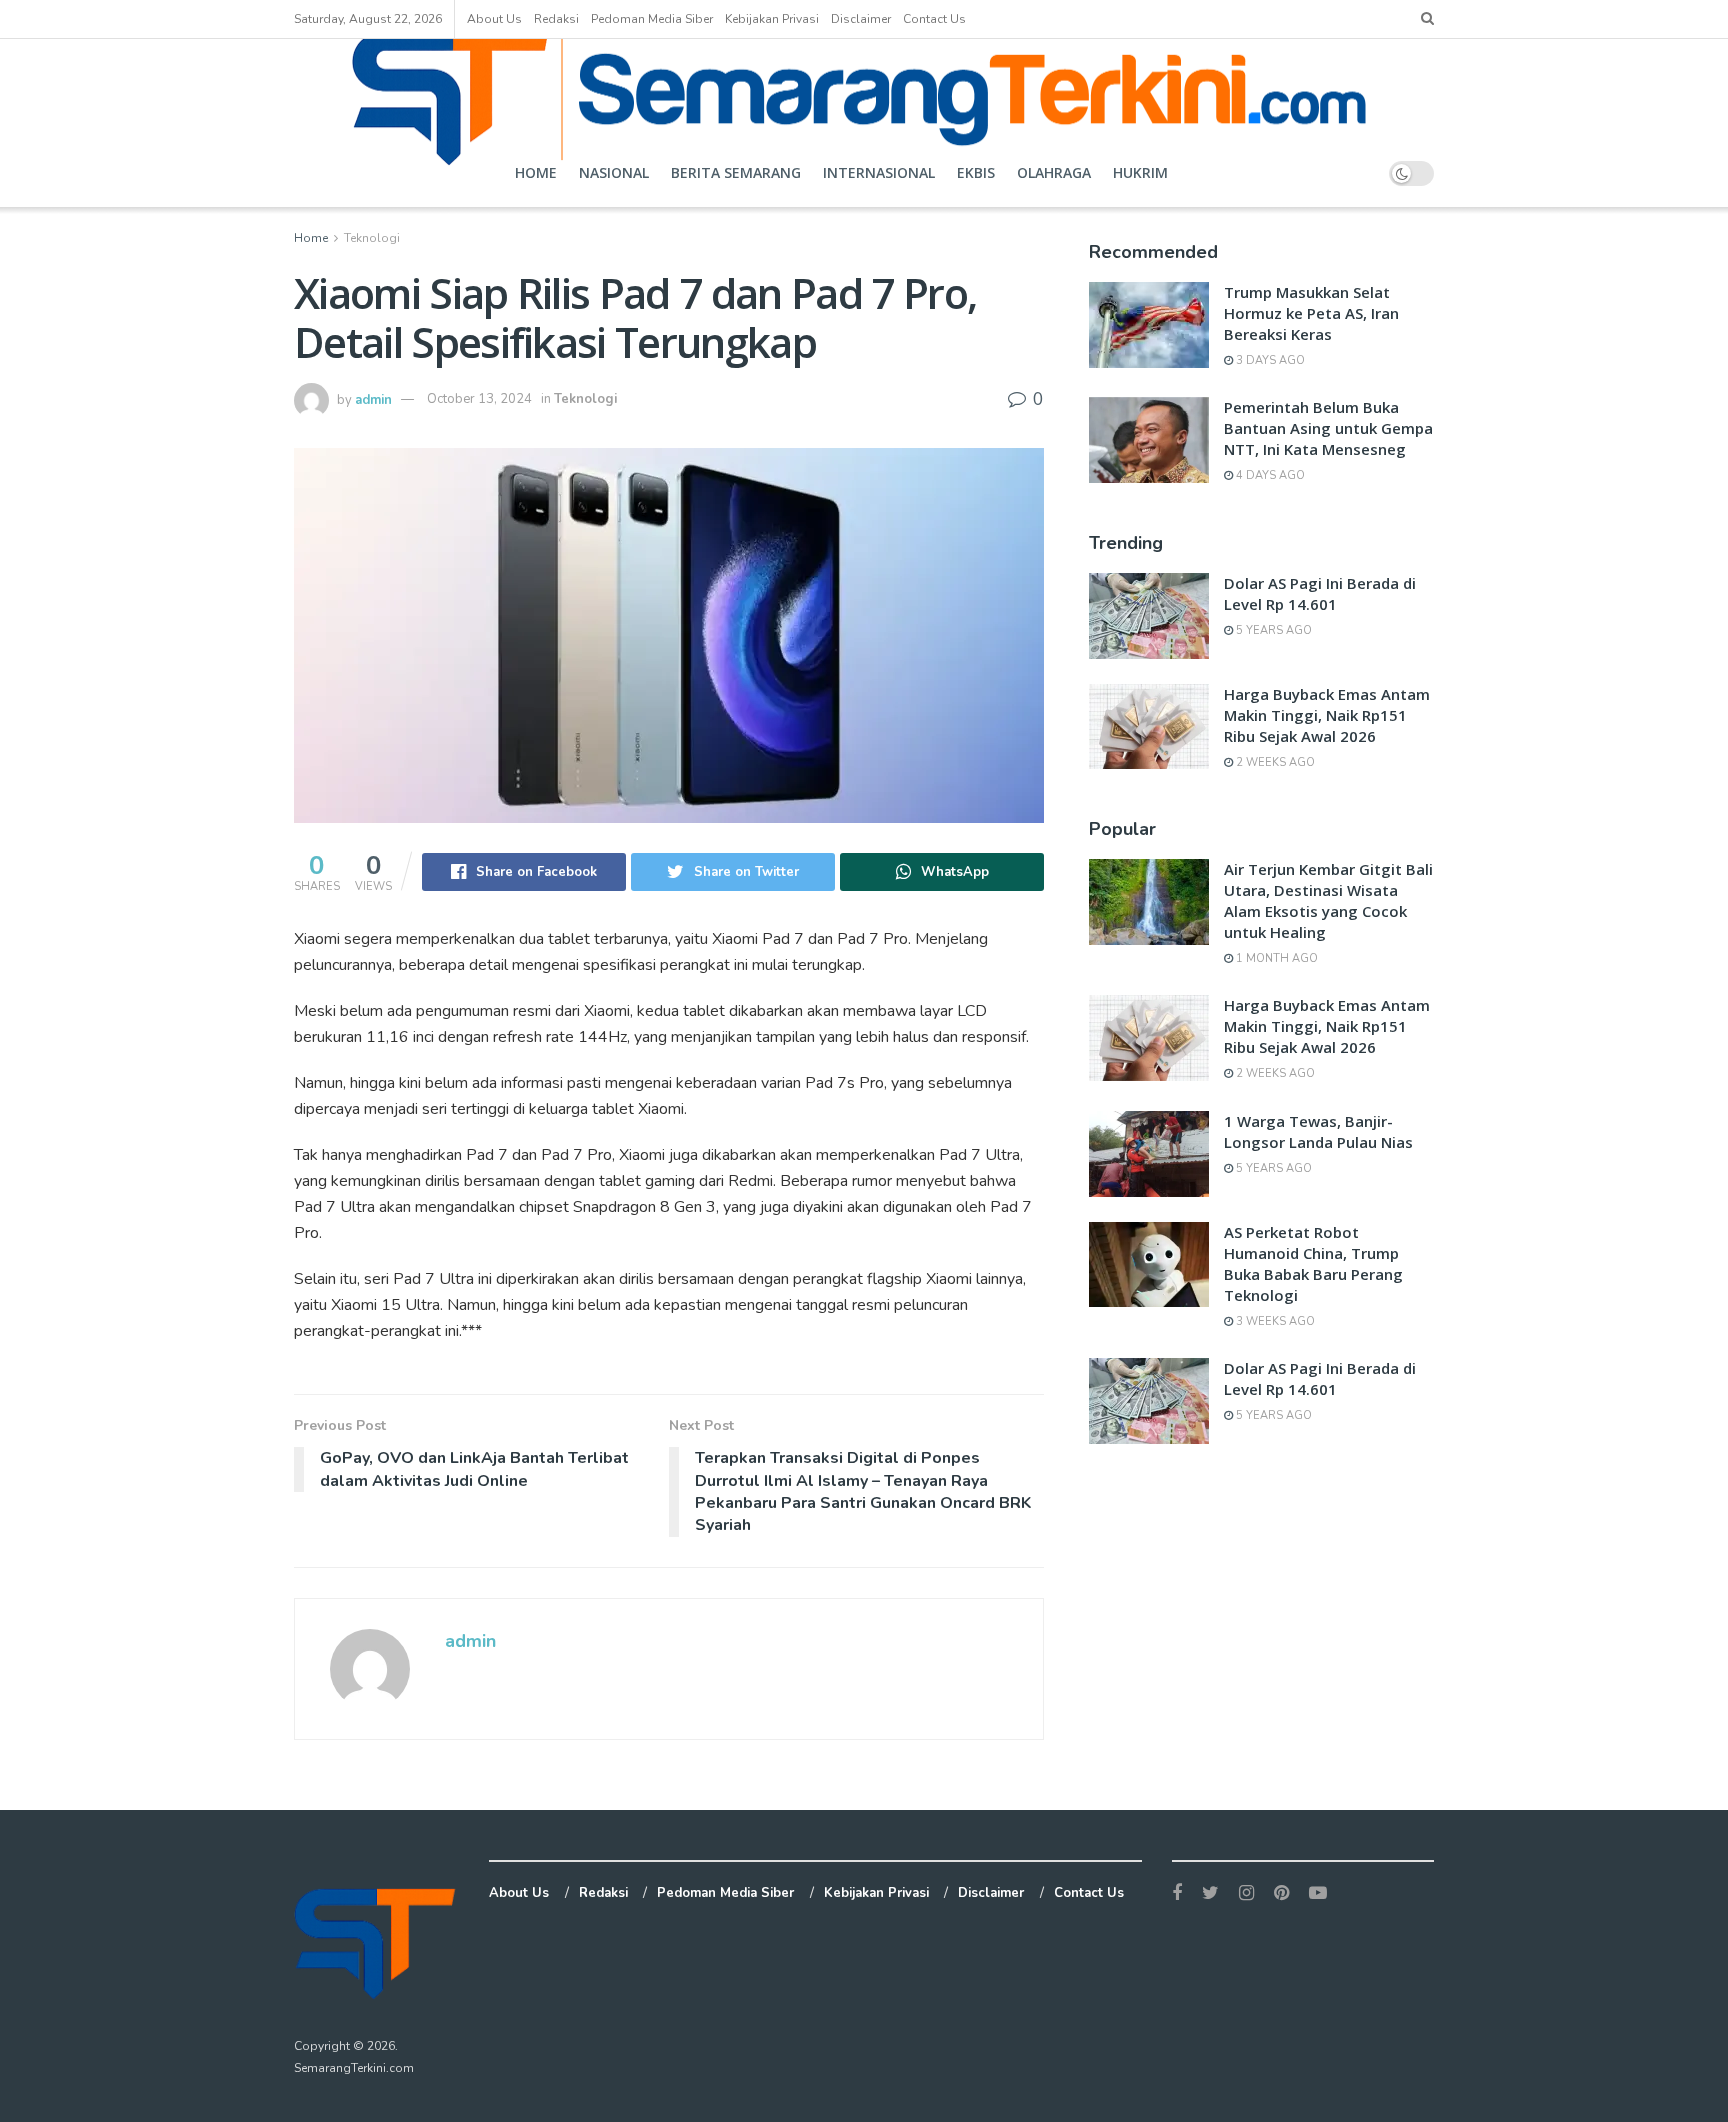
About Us (494, 19)
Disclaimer (861, 19)
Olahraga (1054, 172)
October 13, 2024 (479, 399)
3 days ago (1269, 360)
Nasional (614, 172)
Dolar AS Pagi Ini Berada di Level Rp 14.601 (1320, 593)
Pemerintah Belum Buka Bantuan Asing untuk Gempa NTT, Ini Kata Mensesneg (1328, 428)
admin (373, 399)
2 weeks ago (1274, 762)
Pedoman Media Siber (652, 19)
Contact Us (934, 19)
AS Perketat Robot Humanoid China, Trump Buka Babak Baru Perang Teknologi (1313, 1263)
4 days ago (1269, 475)
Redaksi (556, 19)
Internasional (879, 172)
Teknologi (372, 238)
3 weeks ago (1274, 1321)
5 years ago (1272, 630)
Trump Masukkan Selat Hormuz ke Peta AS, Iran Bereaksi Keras (1311, 313)
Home (536, 172)
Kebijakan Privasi (772, 19)
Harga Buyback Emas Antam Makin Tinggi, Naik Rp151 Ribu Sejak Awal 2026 (1327, 715)
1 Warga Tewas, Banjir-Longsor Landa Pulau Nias (1318, 1131)
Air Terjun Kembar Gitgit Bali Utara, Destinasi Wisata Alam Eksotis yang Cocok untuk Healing (1328, 900)
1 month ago (1275, 958)
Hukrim (1140, 172)
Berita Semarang (736, 172)
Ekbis (976, 172)
